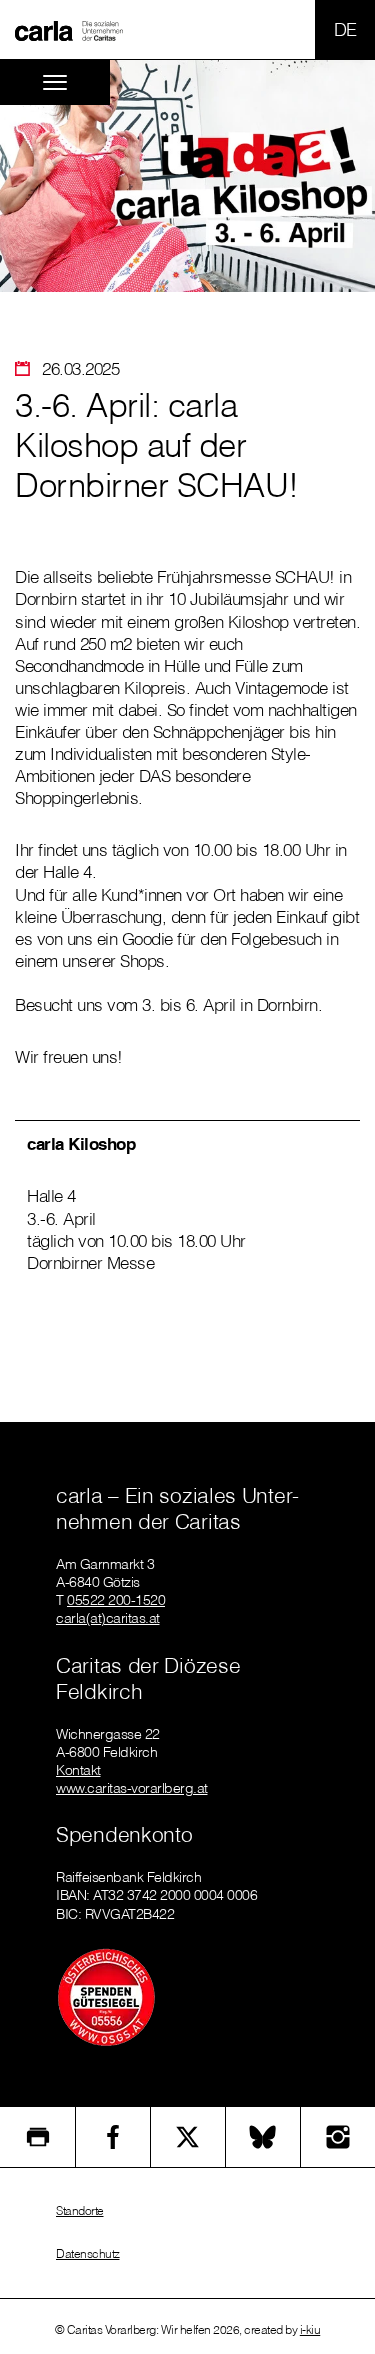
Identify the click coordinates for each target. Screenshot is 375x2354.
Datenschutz (88, 2253)
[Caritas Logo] (69, 30)
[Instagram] (338, 2137)
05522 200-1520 (116, 1600)
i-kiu (310, 2329)
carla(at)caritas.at (108, 1618)
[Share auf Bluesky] (263, 2137)
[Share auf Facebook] (113, 2137)
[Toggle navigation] (55, 82)
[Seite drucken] (37, 2137)
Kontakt (78, 1770)
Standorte (80, 2210)
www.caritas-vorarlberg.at (132, 1788)
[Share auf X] (188, 2137)
